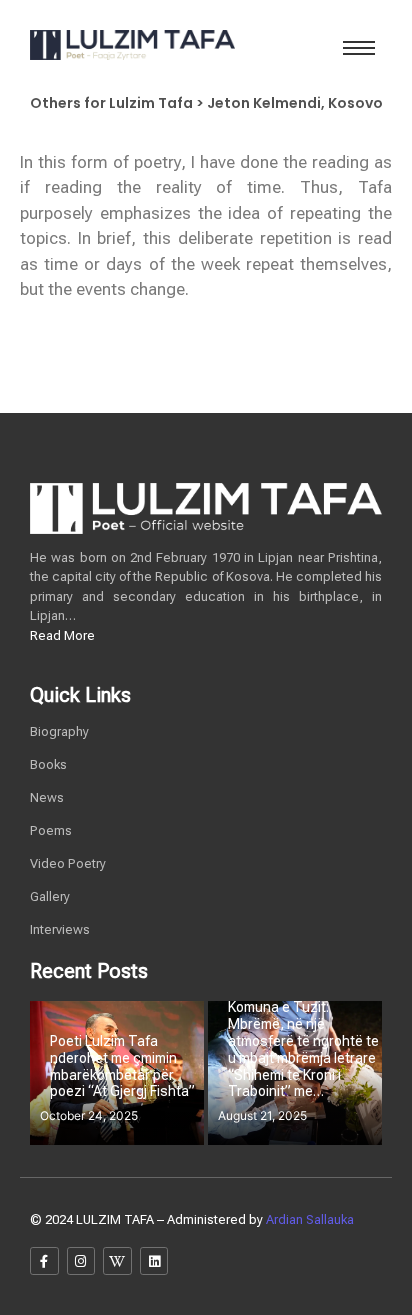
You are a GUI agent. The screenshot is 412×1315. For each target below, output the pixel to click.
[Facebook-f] (44, 1261)
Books (48, 764)
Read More (62, 635)
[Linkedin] (154, 1261)
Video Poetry (68, 863)
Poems (51, 830)
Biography (59, 731)
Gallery (50, 896)
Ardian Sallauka (310, 1219)
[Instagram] (81, 1261)
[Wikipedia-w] (117, 1261)
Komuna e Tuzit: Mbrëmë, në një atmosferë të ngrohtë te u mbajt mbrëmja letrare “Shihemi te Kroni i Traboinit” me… (303, 1049)
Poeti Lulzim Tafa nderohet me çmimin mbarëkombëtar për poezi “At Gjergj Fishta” (122, 1066)
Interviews (60, 929)
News (47, 797)
